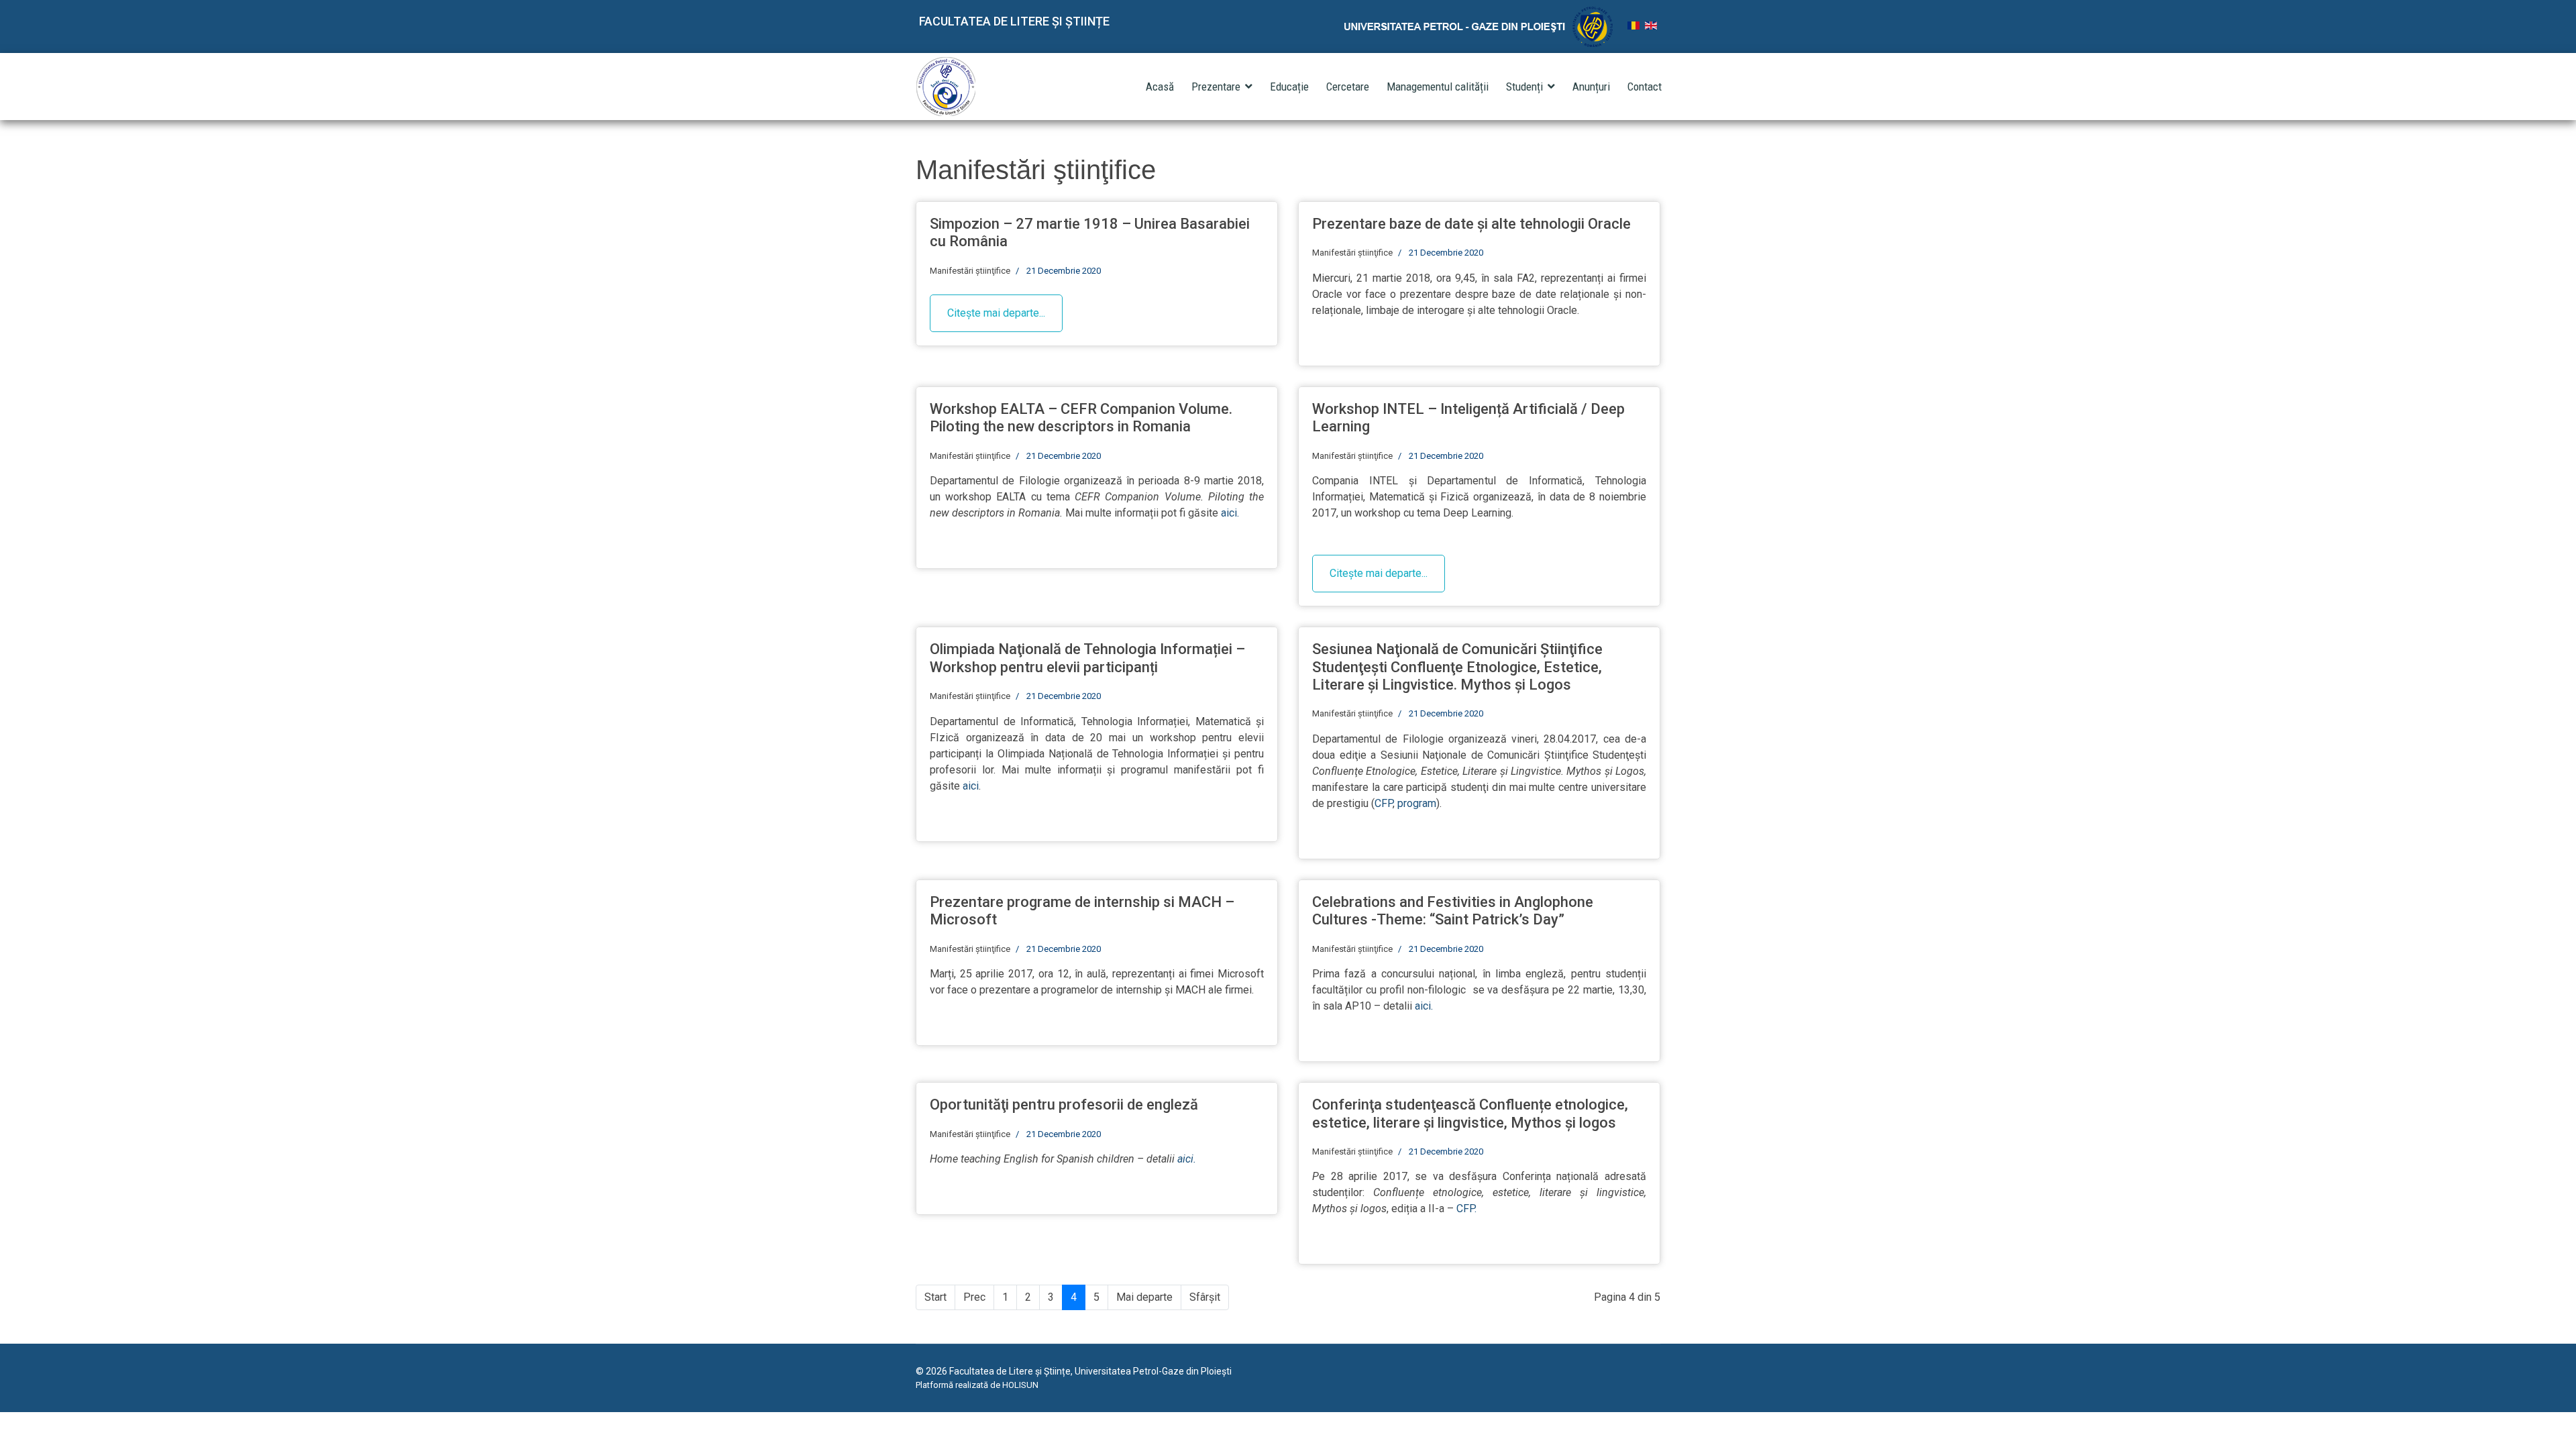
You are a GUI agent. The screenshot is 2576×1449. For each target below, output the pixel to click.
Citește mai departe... (996, 313)
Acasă (1160, 87)
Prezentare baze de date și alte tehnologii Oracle (1471, 224)
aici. (1230, 513)
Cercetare (1348, 87)
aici (971, 786)
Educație (1289, 87)
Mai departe (1144, 1297)
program (1417, 803)
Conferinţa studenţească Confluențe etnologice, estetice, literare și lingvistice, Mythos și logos (1470, 1113)
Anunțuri (1591, 87)
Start (935, 1297)
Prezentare (1216, 87)
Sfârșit (1205, 1297)
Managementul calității (1438, 87)
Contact (1645, 87)
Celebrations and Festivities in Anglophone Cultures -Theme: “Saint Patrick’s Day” (1453, 911)
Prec (974, 1297)
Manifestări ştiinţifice (970, 271)
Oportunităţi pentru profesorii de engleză (1064, 1105)
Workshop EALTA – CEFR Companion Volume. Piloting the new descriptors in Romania (1081, 418)
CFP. (1466, 1209)
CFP (1384, 803)
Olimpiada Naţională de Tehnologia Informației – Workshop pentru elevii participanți (1087, 658)
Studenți (1524, 87)
